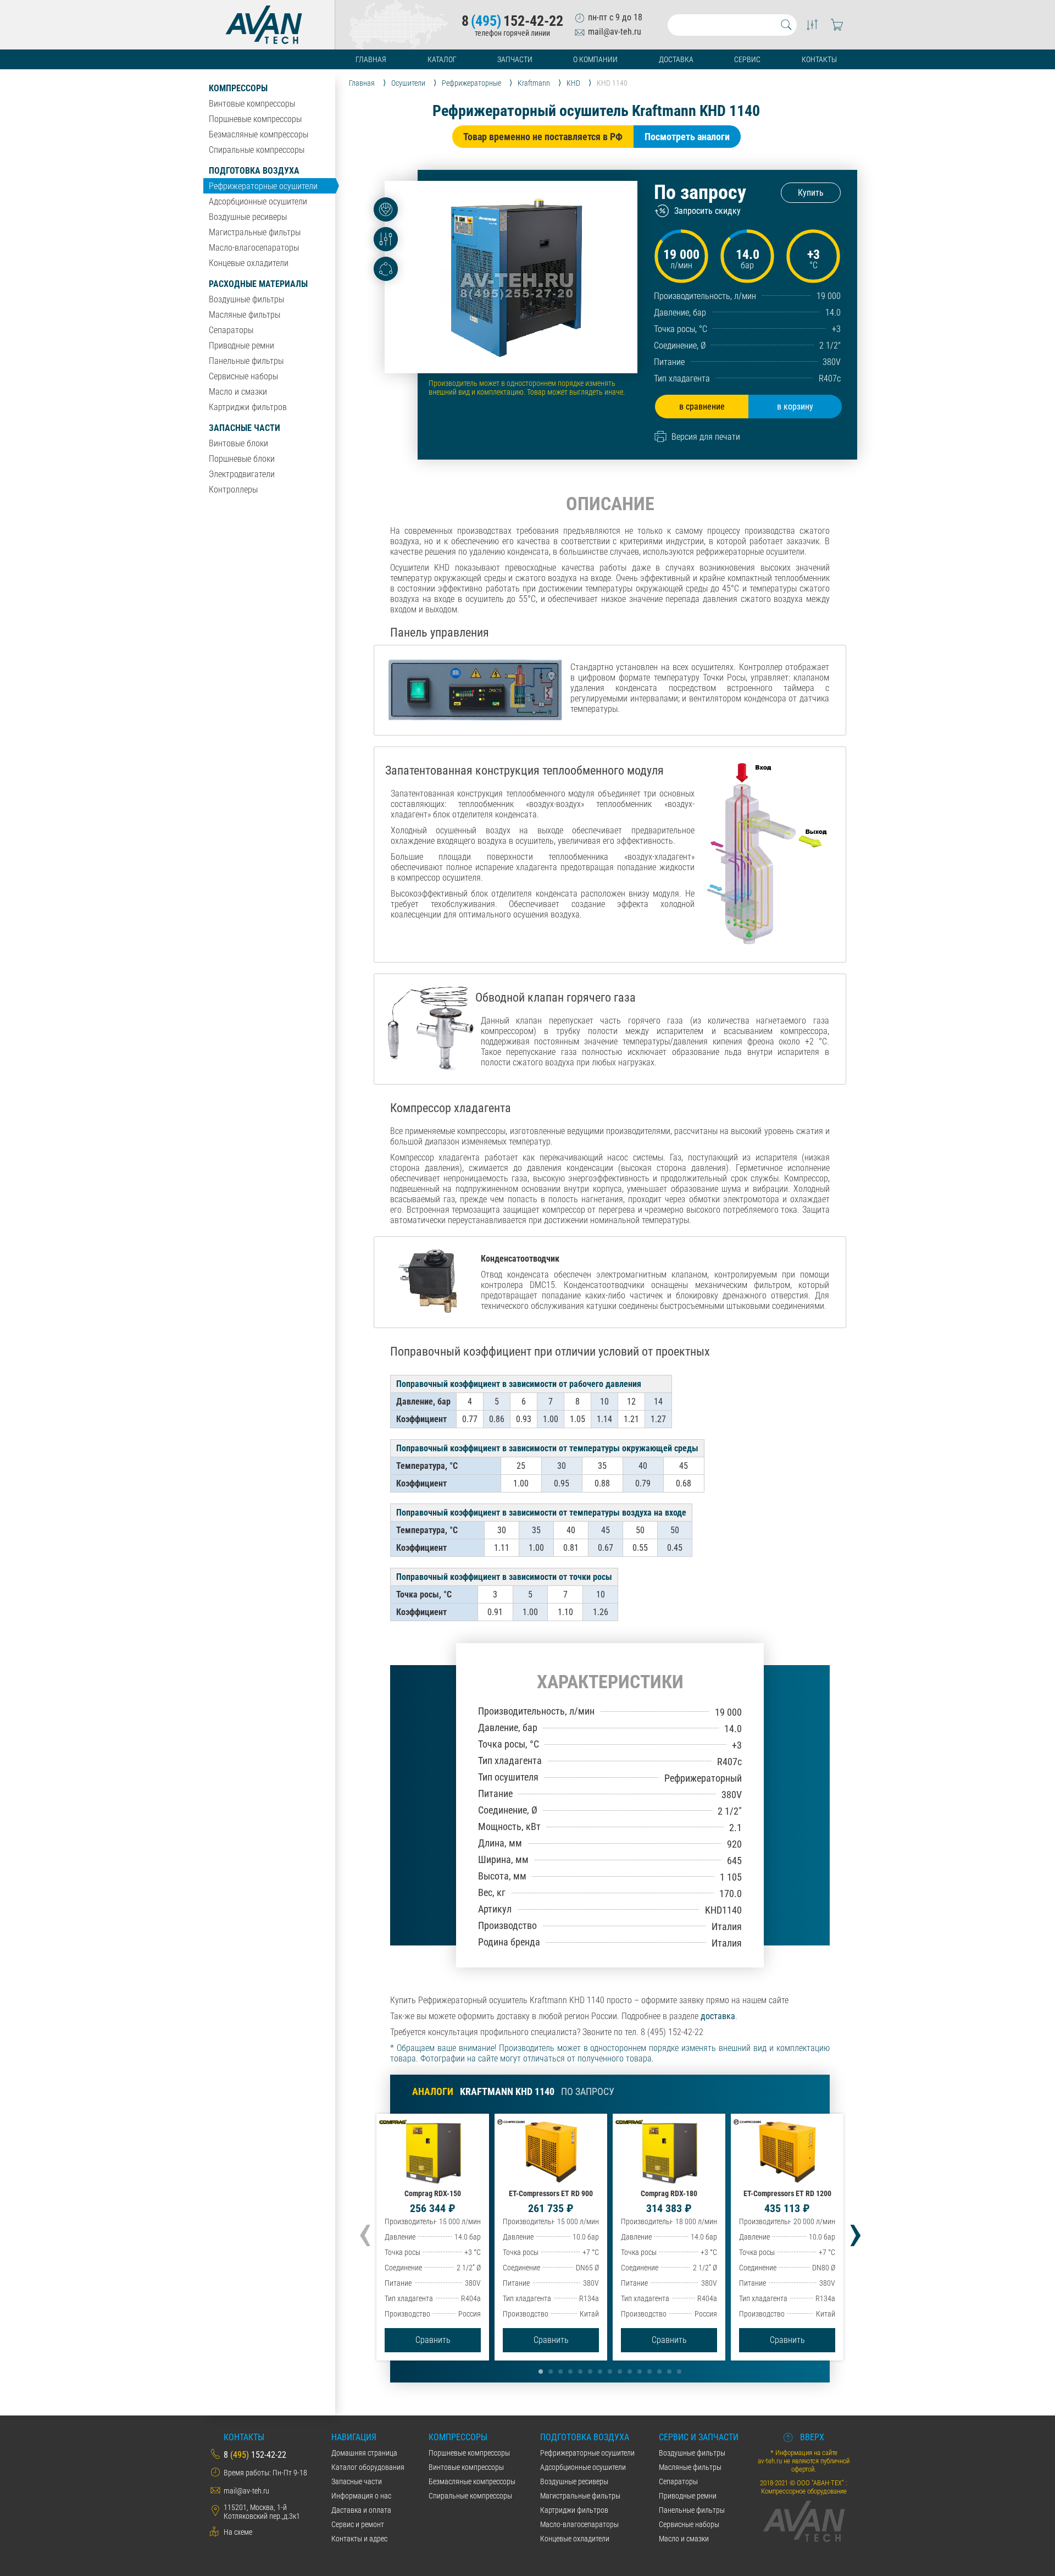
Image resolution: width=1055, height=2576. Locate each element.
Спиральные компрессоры (257, 150)
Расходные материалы (258, 284)
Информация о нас (361, 2496)
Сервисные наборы (243, 376)
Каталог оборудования (368, 2467)
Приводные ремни (241, 346)
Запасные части (245, 428)
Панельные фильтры (246, 361)
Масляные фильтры (245, 315)
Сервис (747, 59)
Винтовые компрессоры (252, 104)
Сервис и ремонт (358, 2524)
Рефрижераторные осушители (263, 186)
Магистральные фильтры (255, 232)
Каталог (442, 59)
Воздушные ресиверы (248, 217)
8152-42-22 (512, 21)
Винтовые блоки (238, 443)
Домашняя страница (364, 2453)
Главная (371, 59)
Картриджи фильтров (248, 407)
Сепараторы (231, 330)
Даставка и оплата (361, 2510)
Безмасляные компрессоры (259, 134)
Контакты (819, 59)
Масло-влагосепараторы (254, 248)
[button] (541, 2372)
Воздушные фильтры (246, 299)
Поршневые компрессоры (255, 119)
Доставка (676, 59)
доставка (718, 2016)
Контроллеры (233, 490)
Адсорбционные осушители (258, 201)
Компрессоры (238, 88)
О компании (595, 59)
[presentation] (365, 2231)
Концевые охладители (249, 263)
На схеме (238, 2532)
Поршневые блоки (242, 459)
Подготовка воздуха (254, 171)
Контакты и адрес (359, 2539)
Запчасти (515, 59)
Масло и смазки (238, 392)
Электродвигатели (242, 474)
